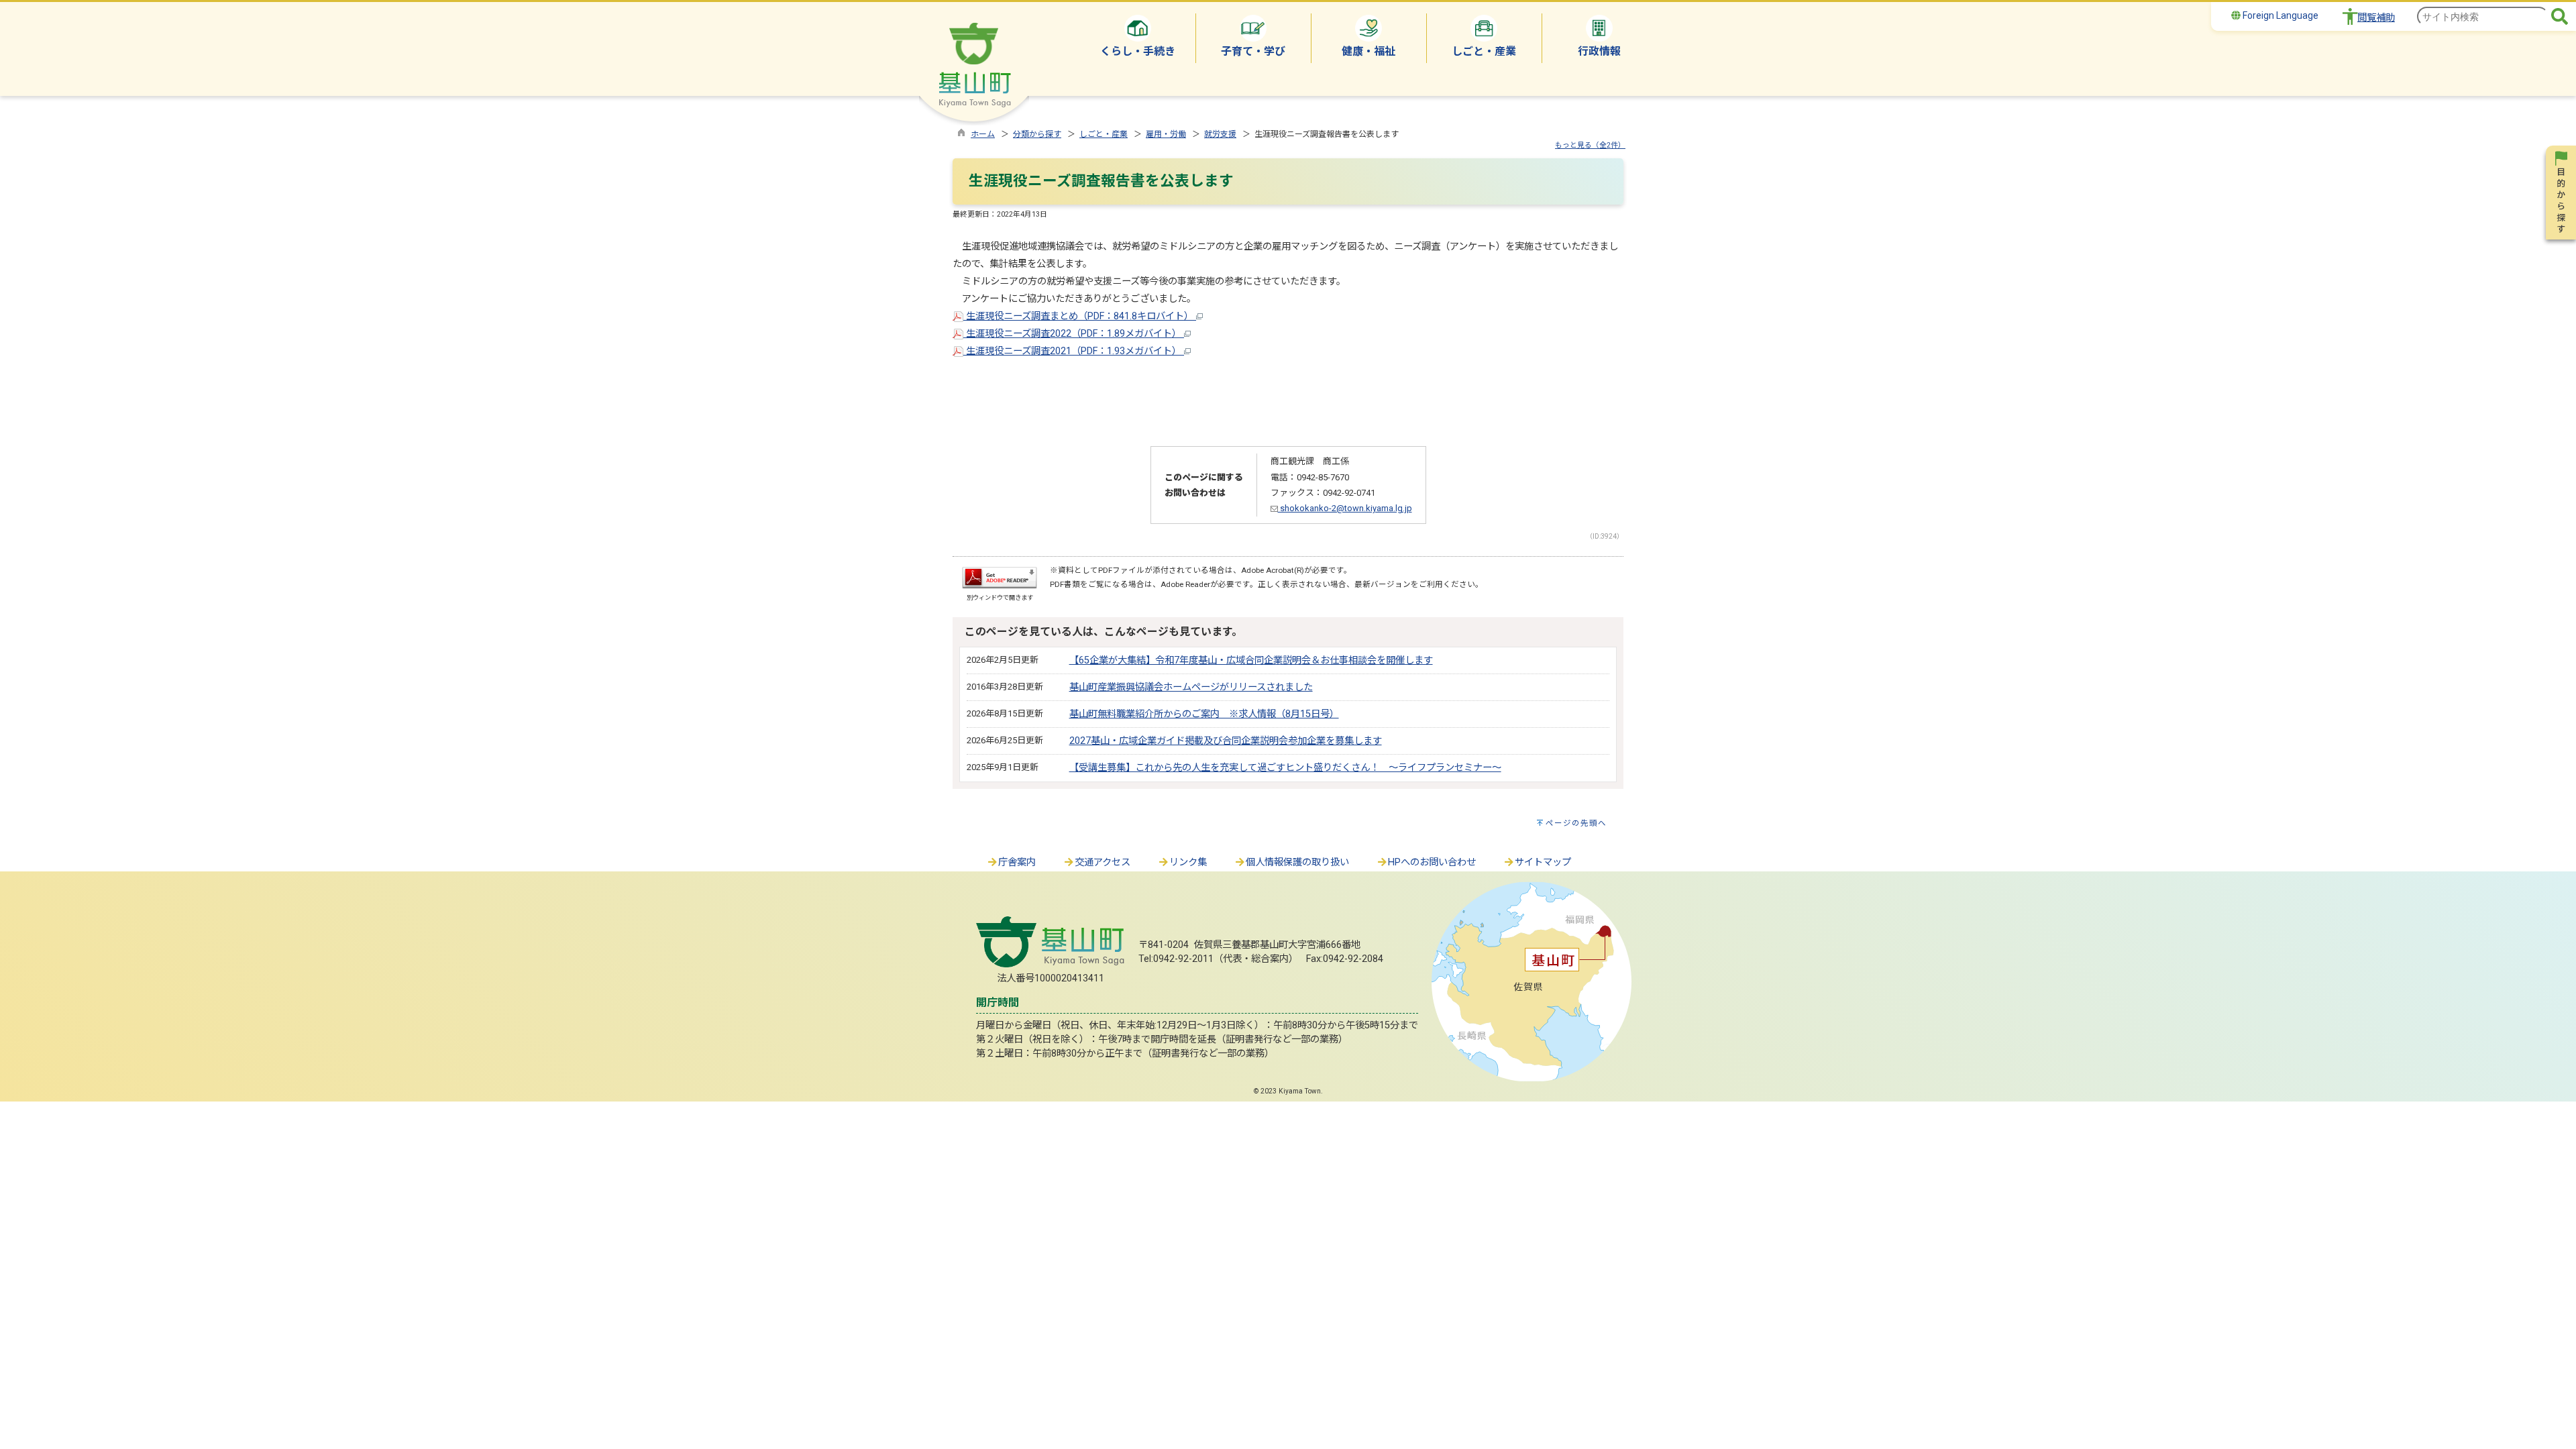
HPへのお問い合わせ (1432, 862)
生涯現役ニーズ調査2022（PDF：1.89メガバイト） (1074, 334)
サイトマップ (1543, 862)
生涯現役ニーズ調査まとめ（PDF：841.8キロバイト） (1080, 316)
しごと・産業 (1104, 134)
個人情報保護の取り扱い (1297, 862)
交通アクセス (1103, 862)
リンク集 (1188, 862)
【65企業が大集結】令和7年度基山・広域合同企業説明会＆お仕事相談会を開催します (1251, 660)
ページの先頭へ (1576, 823)
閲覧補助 (2376, 18)
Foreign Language (2279, 15)
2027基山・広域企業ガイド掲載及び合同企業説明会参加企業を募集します (1226, 741)
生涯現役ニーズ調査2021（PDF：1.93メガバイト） (1074, 351)
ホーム (983, 134)
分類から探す (1037, 134)
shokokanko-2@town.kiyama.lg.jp (1345, 508)
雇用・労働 (1166, 134)
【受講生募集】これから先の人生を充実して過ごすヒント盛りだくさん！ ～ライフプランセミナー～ (1285, 768)
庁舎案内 (1017, 862)
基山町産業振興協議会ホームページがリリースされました (1191, 687)
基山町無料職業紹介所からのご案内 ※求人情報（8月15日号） (1204, 714)
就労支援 (1220, 134)
